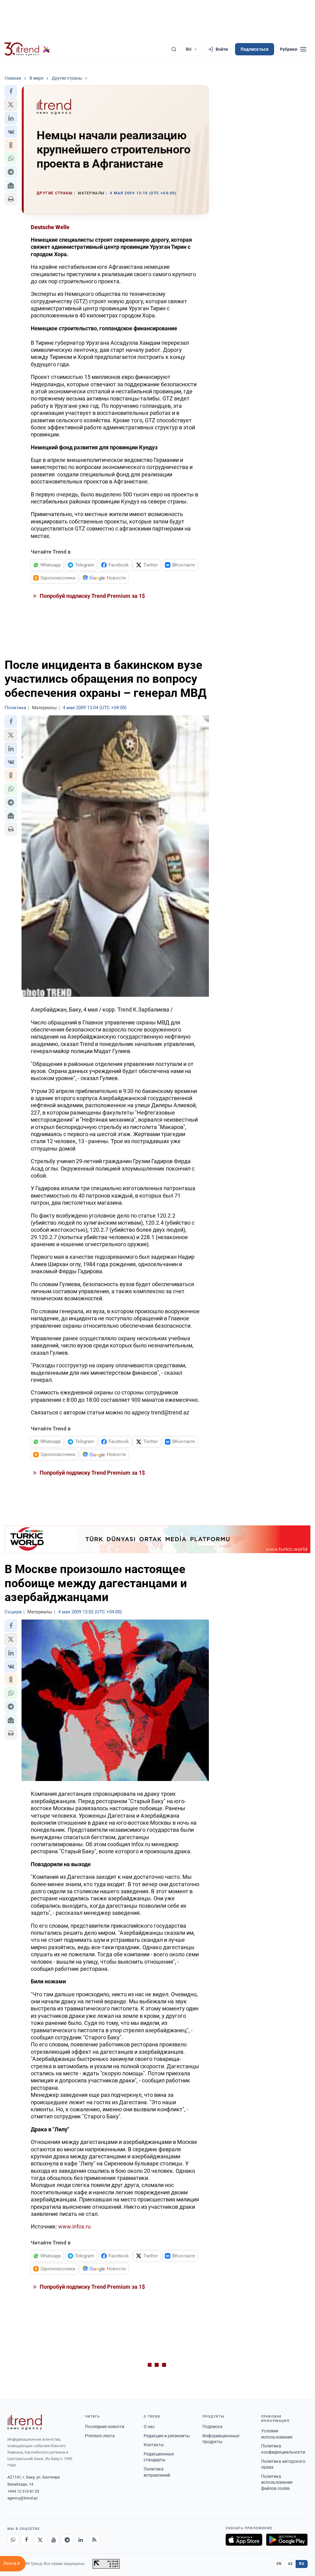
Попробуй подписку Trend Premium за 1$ (92, 596)
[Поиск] (174, 49)
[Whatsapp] (13, 2540)
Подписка (212, 2427)
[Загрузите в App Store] (244, 2540)
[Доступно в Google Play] (287, 2540)
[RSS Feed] (94, 2540)
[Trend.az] (27, 49)
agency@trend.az (22, 2498)
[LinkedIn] (81, 2540)
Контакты (154, 2445)
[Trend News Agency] (25, 2422)
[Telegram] (67, 2540)
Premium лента (100, 2436)
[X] (40, 2540)
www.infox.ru (74, 2226)
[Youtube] (54, 2540)
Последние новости (105, 2427)
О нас (149, 2427)
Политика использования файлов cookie (277, 2482)
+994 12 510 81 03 (23, 2491)
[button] (11, 91)
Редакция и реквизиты (167, 2436)
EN (279, 2564)
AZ (290, 2564)
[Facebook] (26, 2540)
